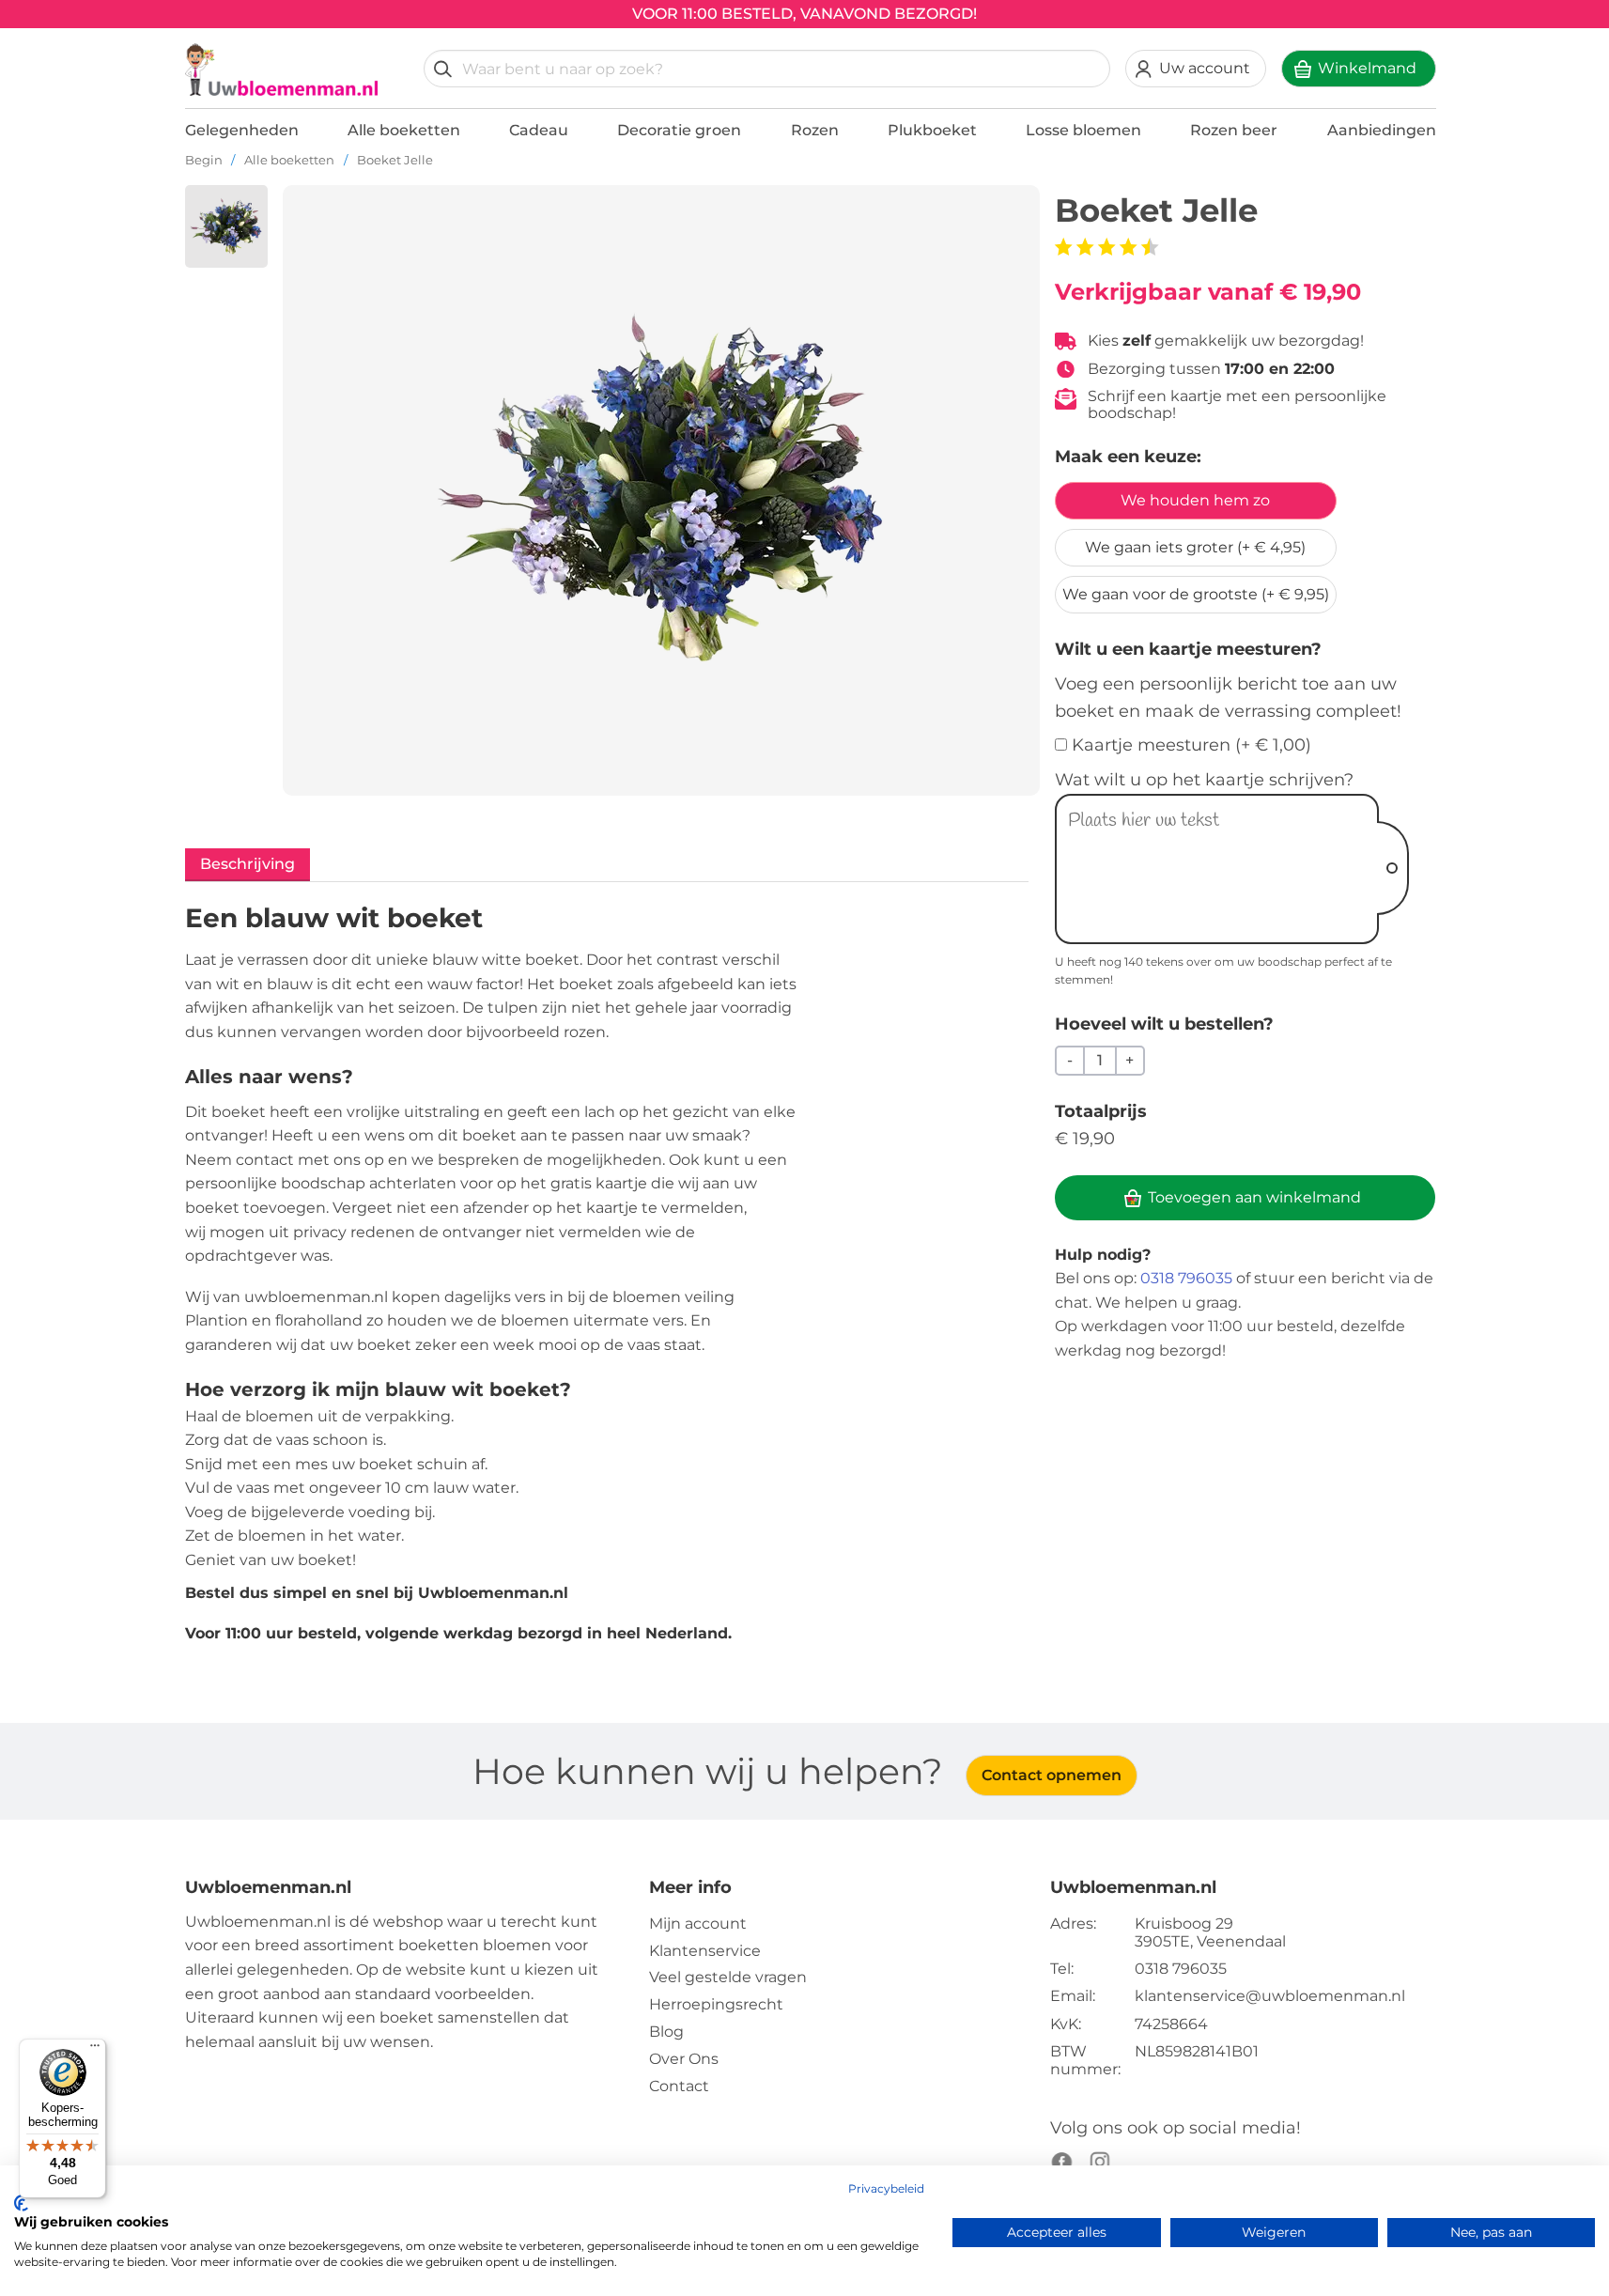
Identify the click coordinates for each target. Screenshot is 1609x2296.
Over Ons (684, 2059)
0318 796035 (1186, 1278)
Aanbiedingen (1382, 130)
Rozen (815, 130)
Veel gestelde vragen (728, 1977)
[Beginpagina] (282, 70)
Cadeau (539, 130)
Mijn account (698, 1924)
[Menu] (95, 2050)
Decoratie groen (679, 130)
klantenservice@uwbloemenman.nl (1270, 1996)
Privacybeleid (886, 2188)
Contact (679, 2086)
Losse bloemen (1083, 130)
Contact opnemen (1052, 1775)
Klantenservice (705, 1951)
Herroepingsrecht (716, 2004)
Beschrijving (248, 864)
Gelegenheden (242, 130)
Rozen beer (1234, 130)
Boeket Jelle (395, 160)
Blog (666, 2032)
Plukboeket (932, 130)
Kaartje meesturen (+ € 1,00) (1191, 745)
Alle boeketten (404, 130)
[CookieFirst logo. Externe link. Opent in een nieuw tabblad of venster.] (21, 2203)
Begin (204, 160)
